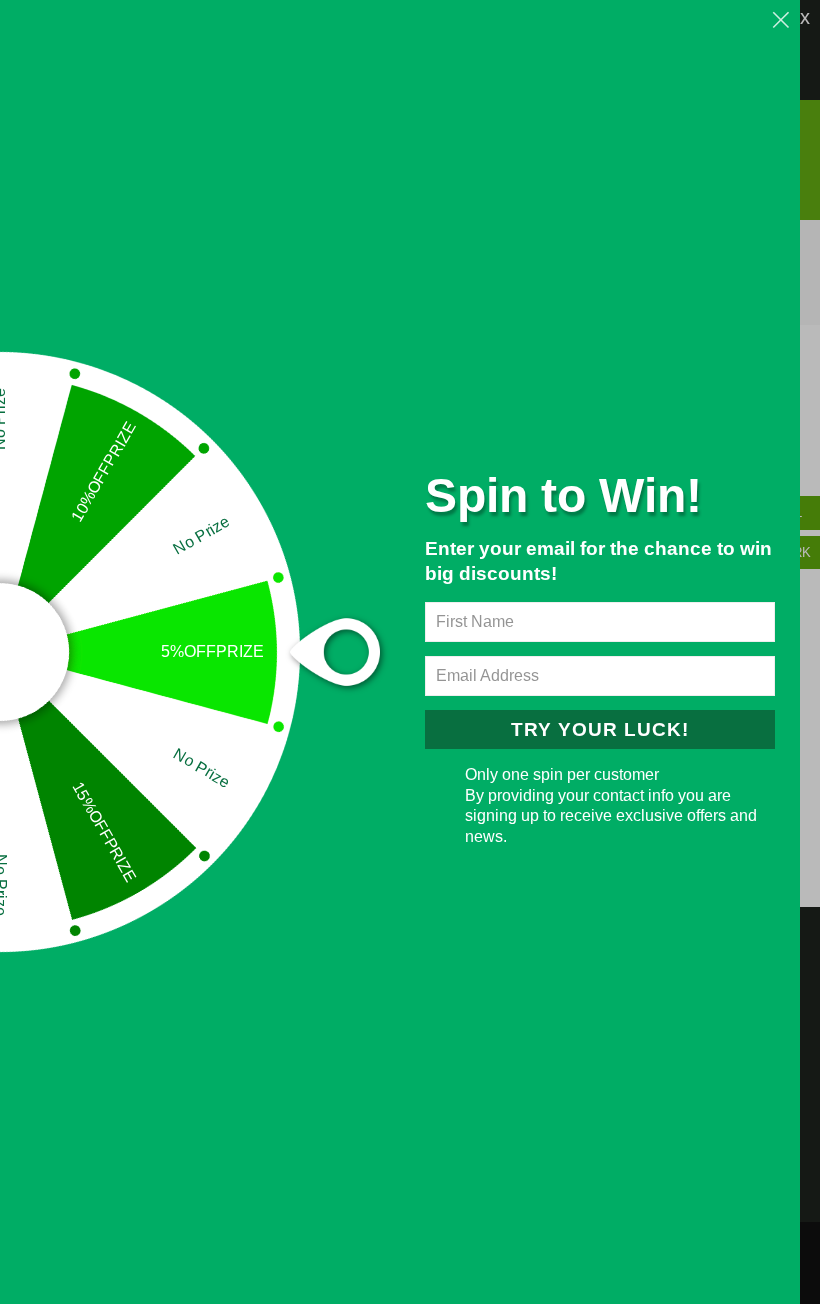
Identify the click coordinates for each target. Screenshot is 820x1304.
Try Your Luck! (600, 729)
